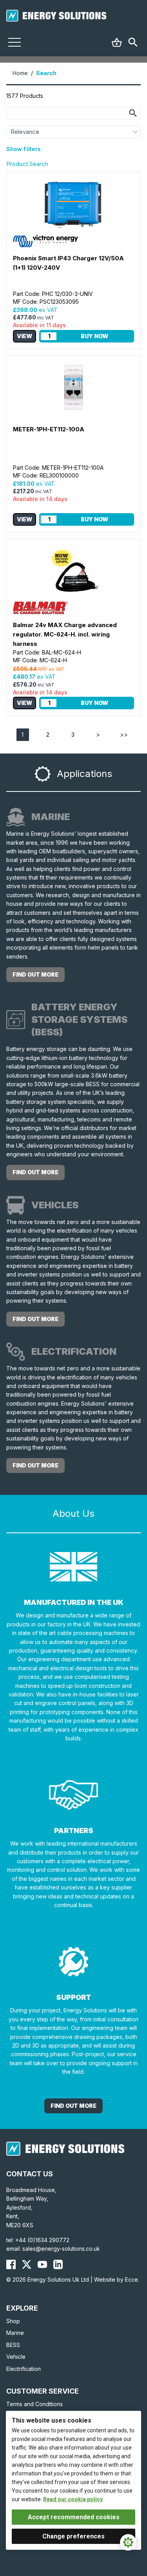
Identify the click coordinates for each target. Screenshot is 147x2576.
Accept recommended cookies (74, 2517)
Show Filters (24, 149)
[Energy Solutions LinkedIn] (58, 2264)
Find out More (73, 2106)
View (24, 336)
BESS (13, 2345)
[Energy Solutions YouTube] (42, 2264)
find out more (35, 974)
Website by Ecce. (117, 2279)
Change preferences (73, 2536)
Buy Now (94, 336)
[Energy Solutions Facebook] (11, 2264)
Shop (13, 2321)
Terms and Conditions (34, 2404)
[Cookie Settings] (128, 2542)
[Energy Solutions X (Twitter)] (27, 2264)
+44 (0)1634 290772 (42, 2240)
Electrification (24, 2369)
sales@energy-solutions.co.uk (61, 2249)
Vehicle (16, 2357)
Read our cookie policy (73, 2499)
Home (20, 73)
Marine (15, 2333)
